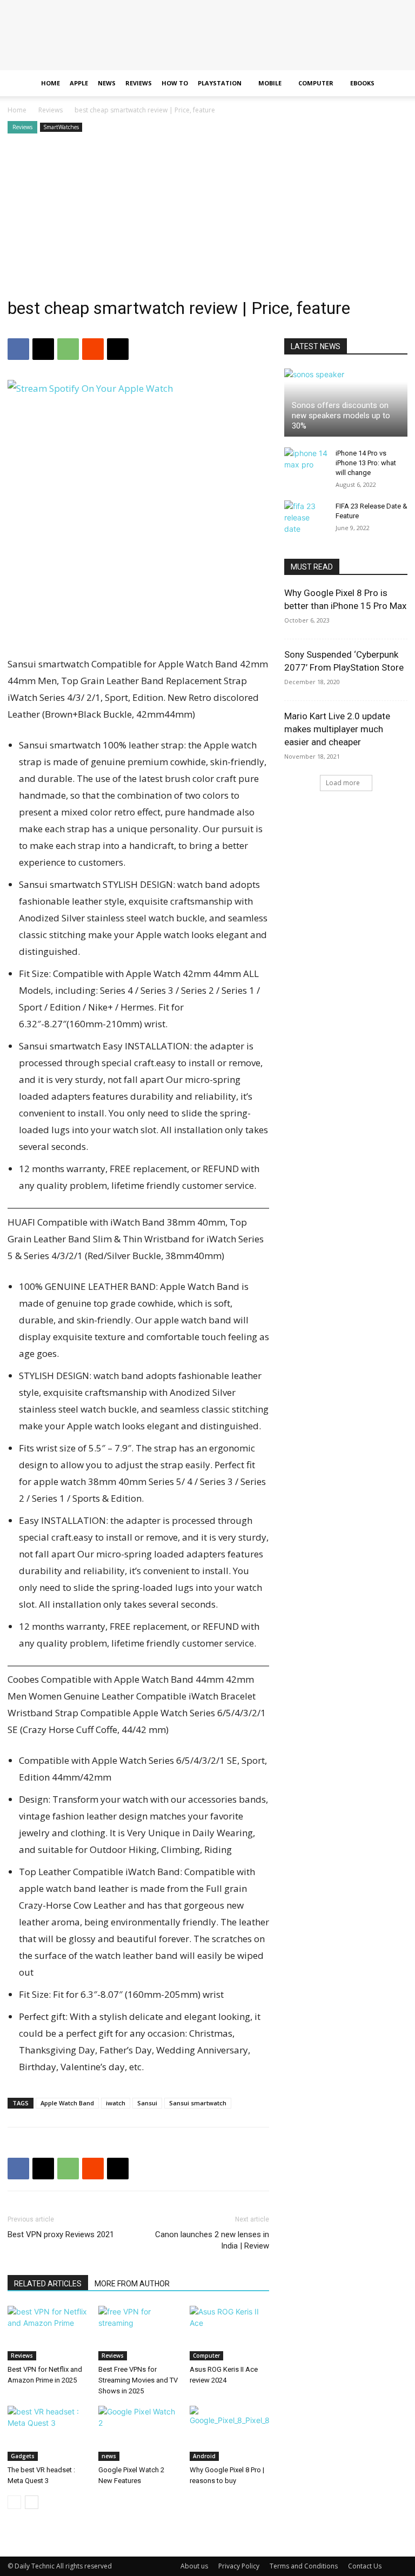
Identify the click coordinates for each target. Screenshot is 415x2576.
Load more (343, 783)
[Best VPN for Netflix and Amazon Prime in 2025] (47, 2333)
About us (194, 2566)
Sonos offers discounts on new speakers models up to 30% (341, 416)
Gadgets (23, 2456)
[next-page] (32, 2502)
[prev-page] (14, 2502)
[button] (394, 83)
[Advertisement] (207, 217)
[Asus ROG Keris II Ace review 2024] (229, 2333)
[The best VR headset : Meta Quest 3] (47, 2433)
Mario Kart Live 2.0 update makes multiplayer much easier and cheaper (337, 729)
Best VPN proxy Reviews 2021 (61, 2234)
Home (51, 83)
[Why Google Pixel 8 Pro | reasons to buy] (229, 2433)
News (107, 83)
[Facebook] (18, 349)
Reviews (139, 83)
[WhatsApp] (68, 349)
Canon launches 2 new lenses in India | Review (212, 2240)
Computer (316, 83)
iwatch (116, 2103)
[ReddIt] (93, 349)
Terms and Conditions (304, 2566)
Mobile (270, 83)
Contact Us (365, 2566)
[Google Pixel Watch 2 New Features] (138, 2433)
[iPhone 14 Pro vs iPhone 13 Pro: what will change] (306, 464)
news (109, 2456)
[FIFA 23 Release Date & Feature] (306, 517)
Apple (79, 83)
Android (204, 2456)
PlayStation (220, 83)
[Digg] (118, 349)
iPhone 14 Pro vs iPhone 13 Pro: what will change (366, 463)
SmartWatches (61, 127)
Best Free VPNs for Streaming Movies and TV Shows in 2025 (138, 2380)
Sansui (147, 2103)
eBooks (362, 83)
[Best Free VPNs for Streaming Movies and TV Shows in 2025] (138, 2333)
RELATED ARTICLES (48, 2284)
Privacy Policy (239, 2566)
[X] (43, 349)
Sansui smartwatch (198, 2103)
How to (175, 83)
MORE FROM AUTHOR (132, 2284)
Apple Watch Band (67, 2103)
